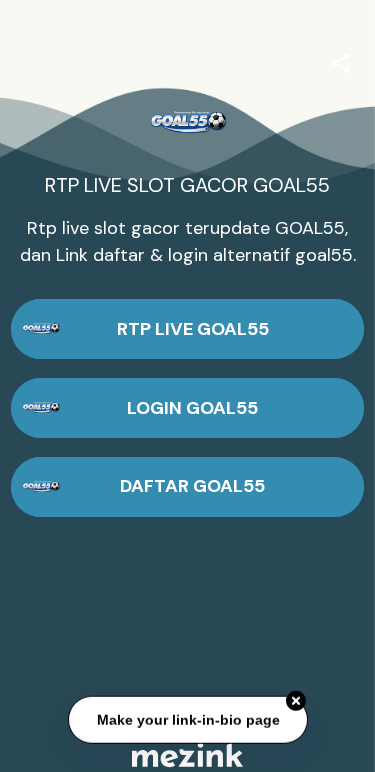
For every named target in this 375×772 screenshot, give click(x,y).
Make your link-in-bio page (187, 719)
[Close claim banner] (296, 701)
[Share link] (341, 60)
